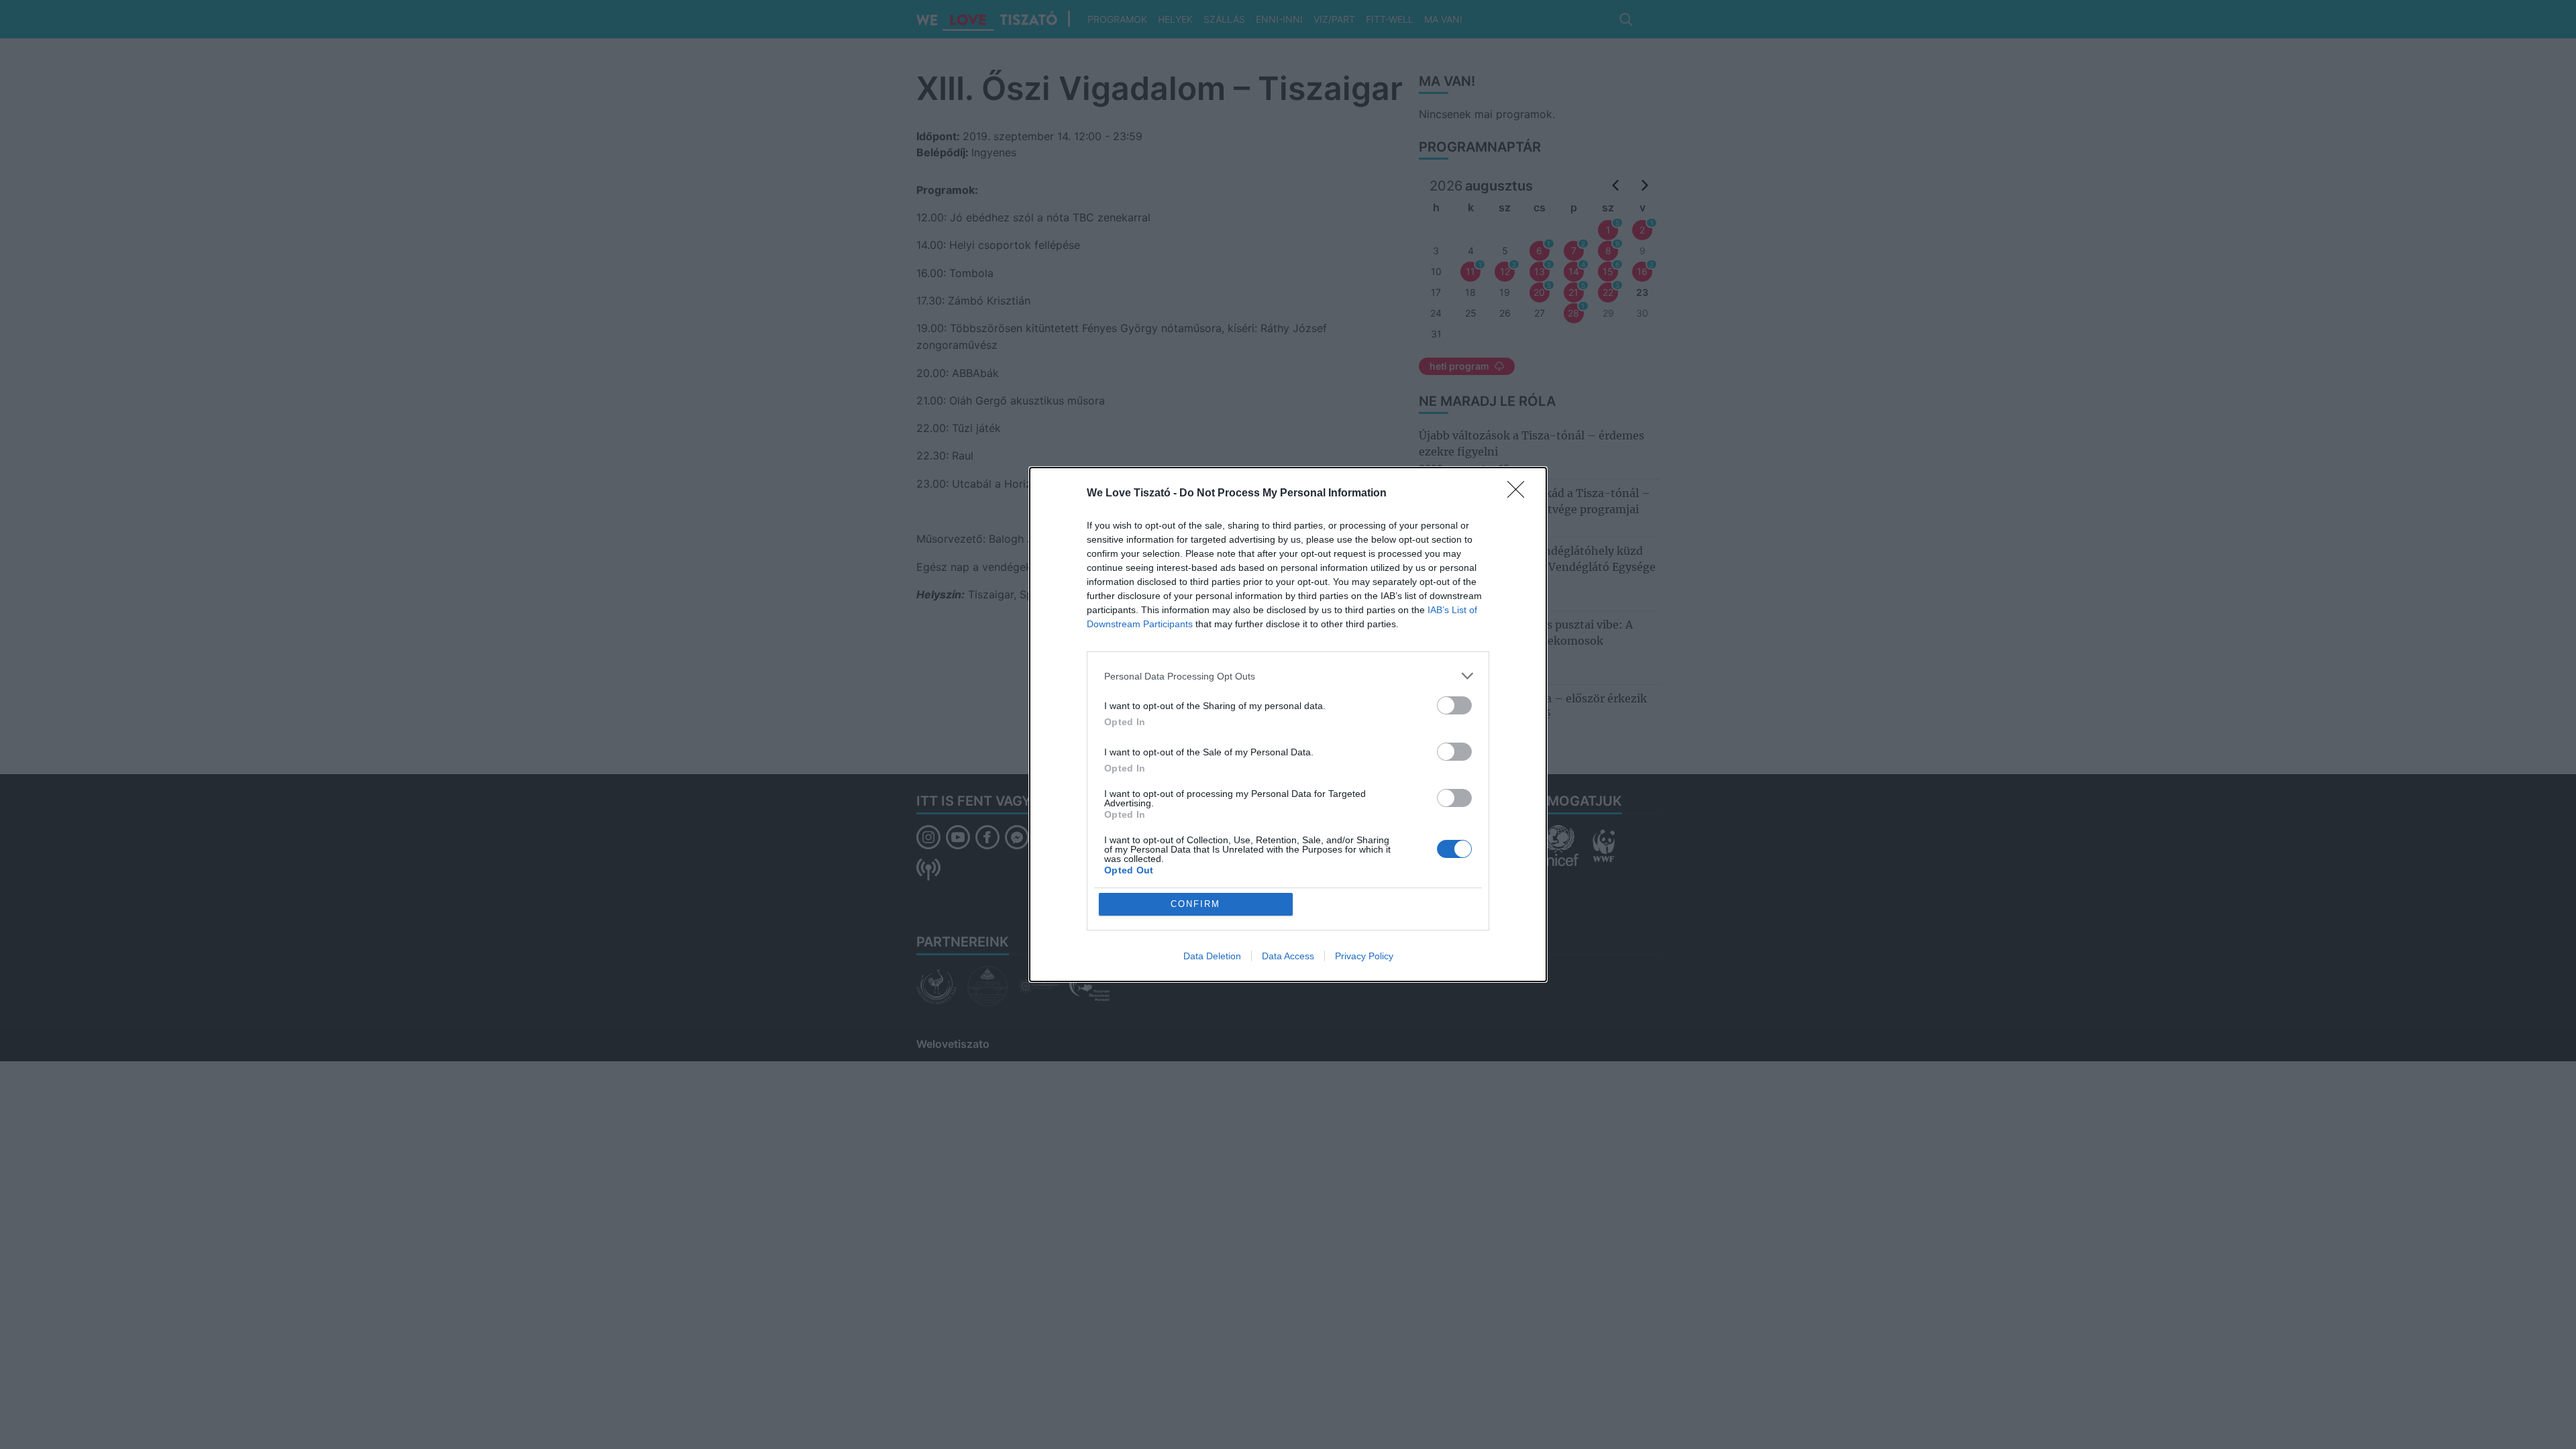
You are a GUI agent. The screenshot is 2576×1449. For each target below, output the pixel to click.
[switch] (1454, 705)
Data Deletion (1212, 956)
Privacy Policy (1364, 956)
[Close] (1520, 494)
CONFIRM (1195, 904)
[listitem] (1288, 676)
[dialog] (1288, 724)
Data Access (1288, 956)
